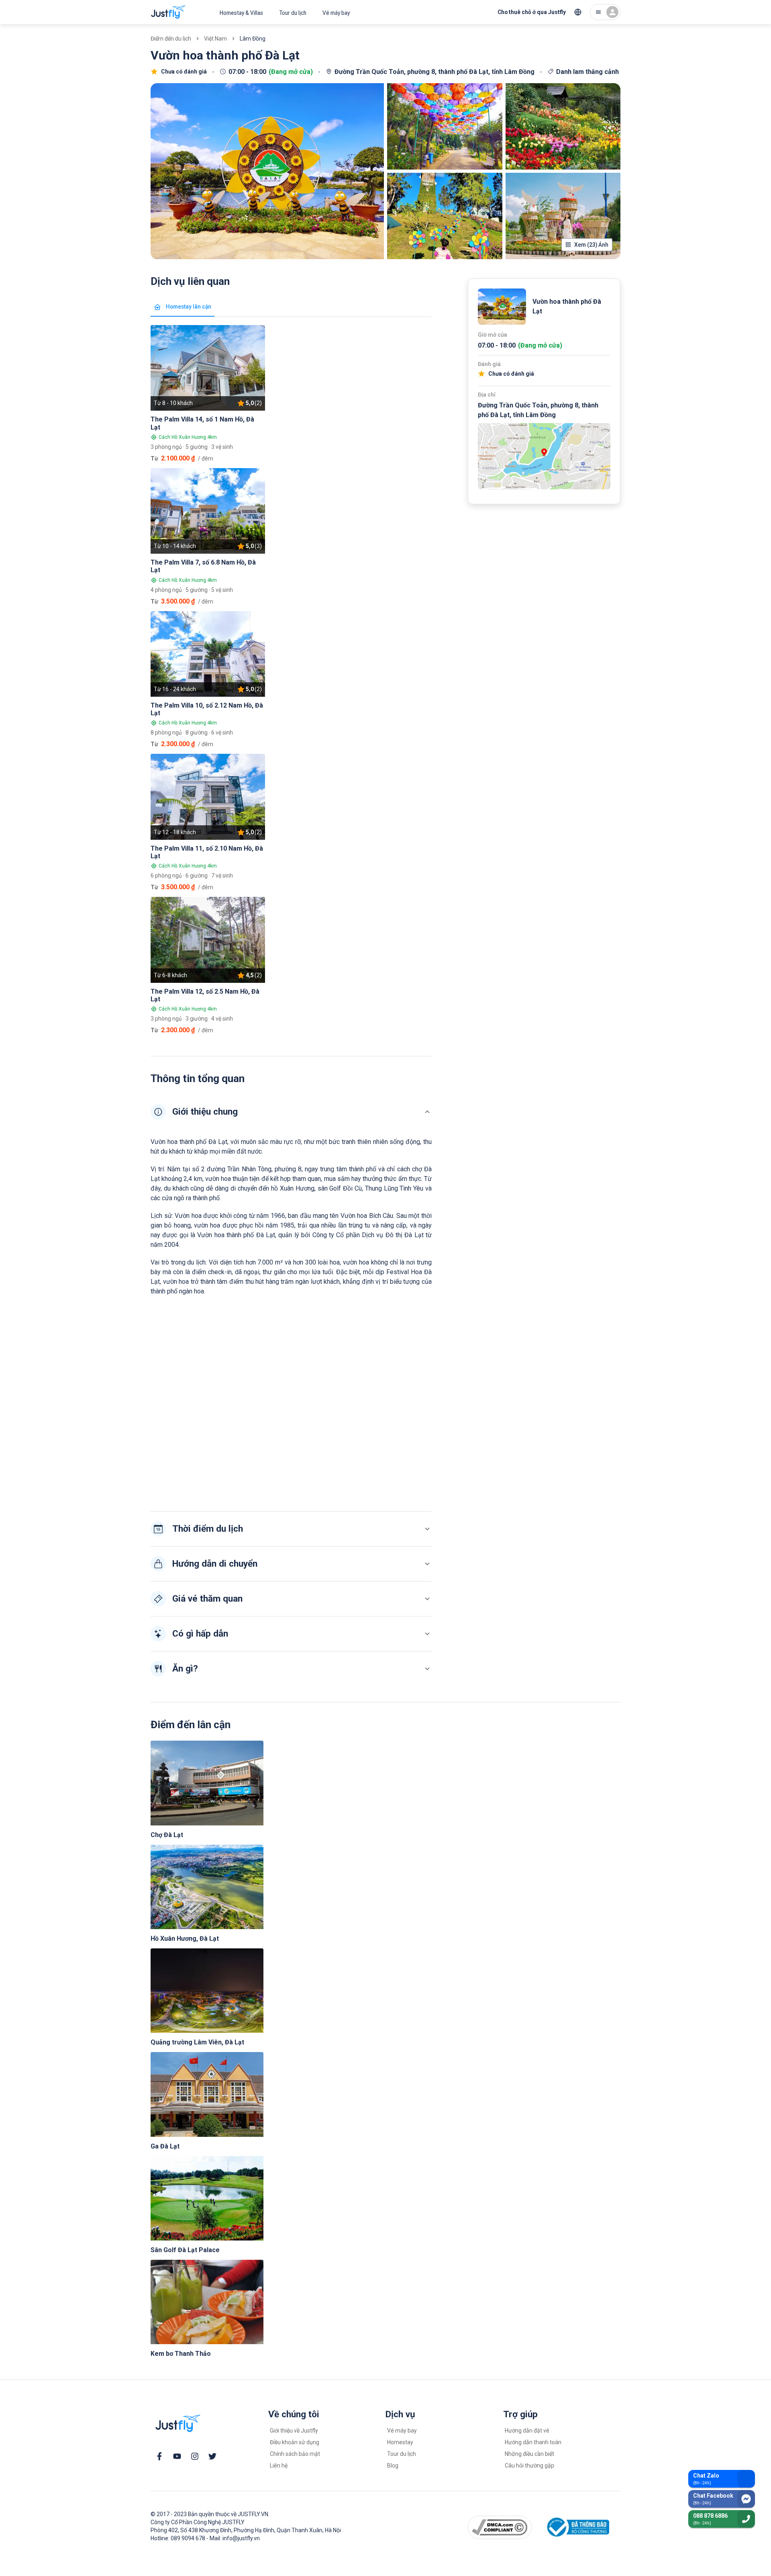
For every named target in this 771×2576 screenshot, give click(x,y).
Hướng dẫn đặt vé (527, 2431)
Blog (393, 2466)
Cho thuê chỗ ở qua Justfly (532, 12)
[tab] (183, 307)
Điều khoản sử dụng (295, 2442)
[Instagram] (195, 2456)
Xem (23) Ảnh (591, 245)
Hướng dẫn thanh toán (533, 2442)
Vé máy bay (336, 13)
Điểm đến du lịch (171, 39)
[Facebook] (159, 2456)
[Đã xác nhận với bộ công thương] (577, 2527)
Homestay (400, 2442)
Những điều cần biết (529, 2454)
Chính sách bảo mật (295, 2454)
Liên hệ (279, 2466)
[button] (291, 1112)
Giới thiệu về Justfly (294, 2431)
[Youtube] (177, 2456)
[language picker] (578, 12)
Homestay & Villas (241, 13)
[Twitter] (212, 2456)
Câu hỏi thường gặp (529, 2466)
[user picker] (605, 12)
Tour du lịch (293, 13)
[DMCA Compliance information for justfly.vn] (500, 2527)
